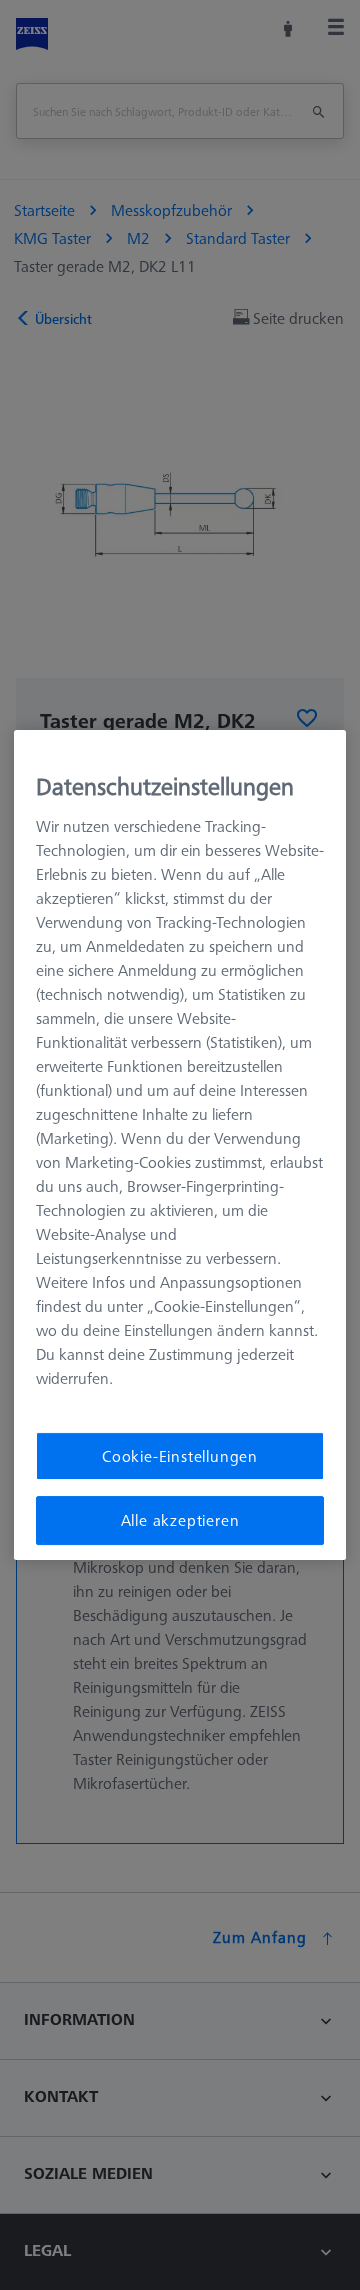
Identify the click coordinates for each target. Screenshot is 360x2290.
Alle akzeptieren (180, 1521)
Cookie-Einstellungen (180, 1456)
